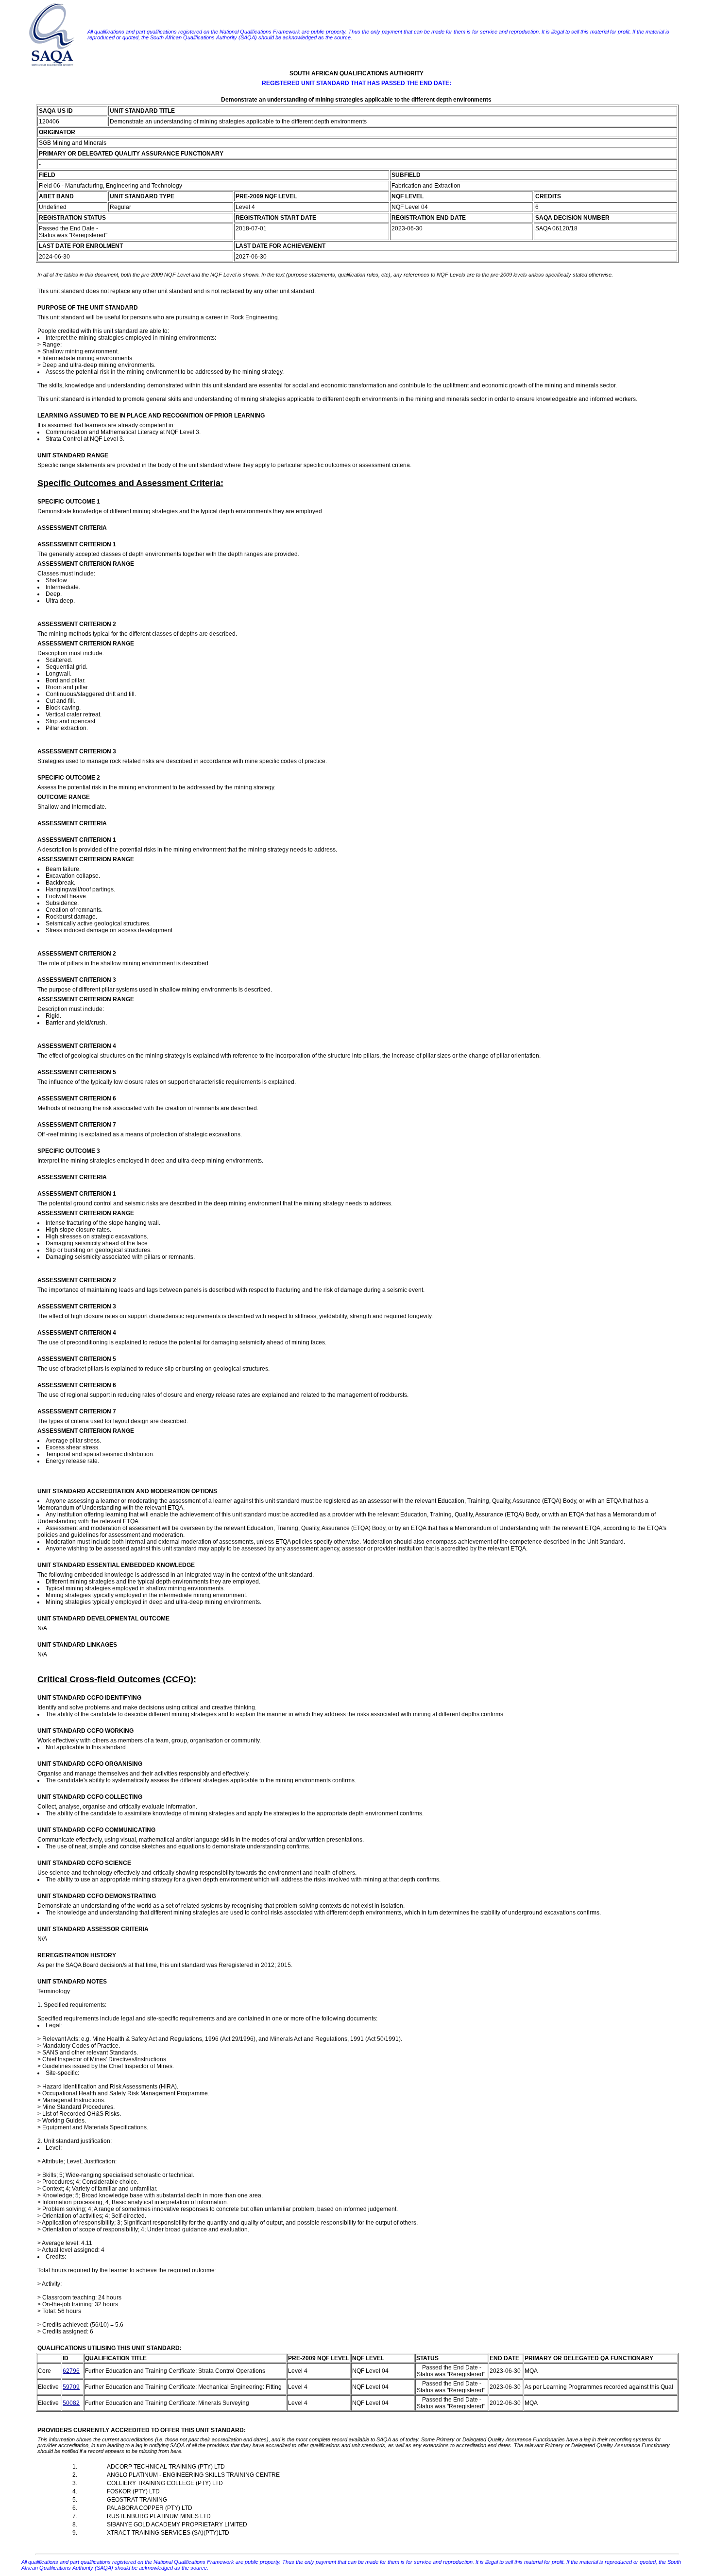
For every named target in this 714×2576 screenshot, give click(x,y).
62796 (71, 2371)
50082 (71, 2403)
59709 (71, 2387)
